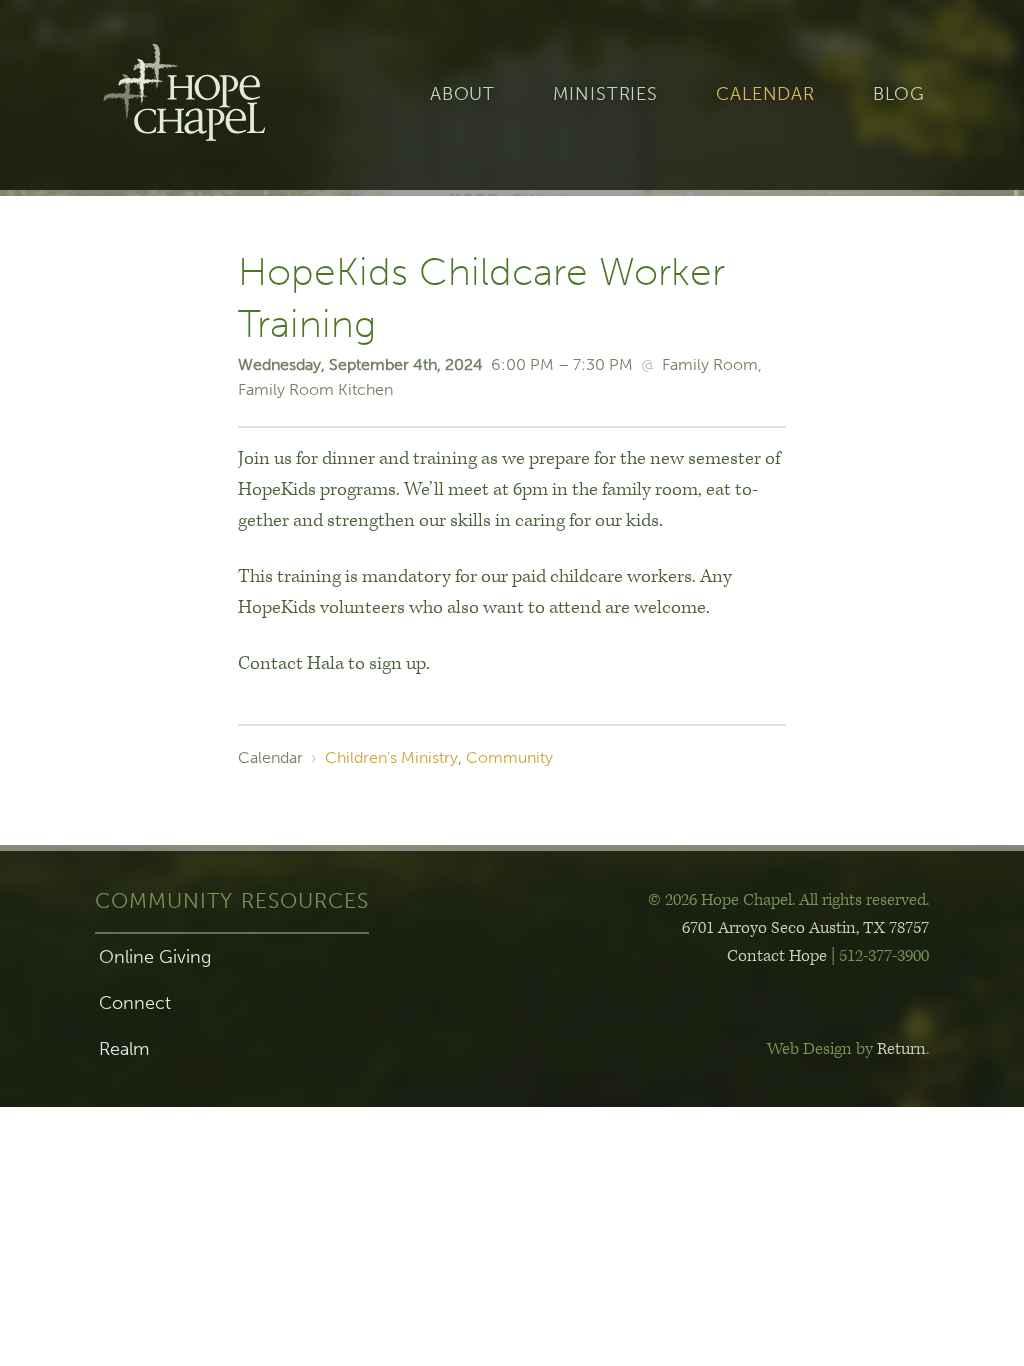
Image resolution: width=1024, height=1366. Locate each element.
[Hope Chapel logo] (216, 95)
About (462, 94)
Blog (899, 94)
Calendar (765, 94)
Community (509, 757)
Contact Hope (777, 956)
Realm (124, 1049)
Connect (135, 1003)
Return (901, 1049)
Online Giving (155, 957)
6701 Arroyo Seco (805, 928)
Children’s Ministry (391, 757)
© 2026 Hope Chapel (720, 900)
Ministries (605, 94)
